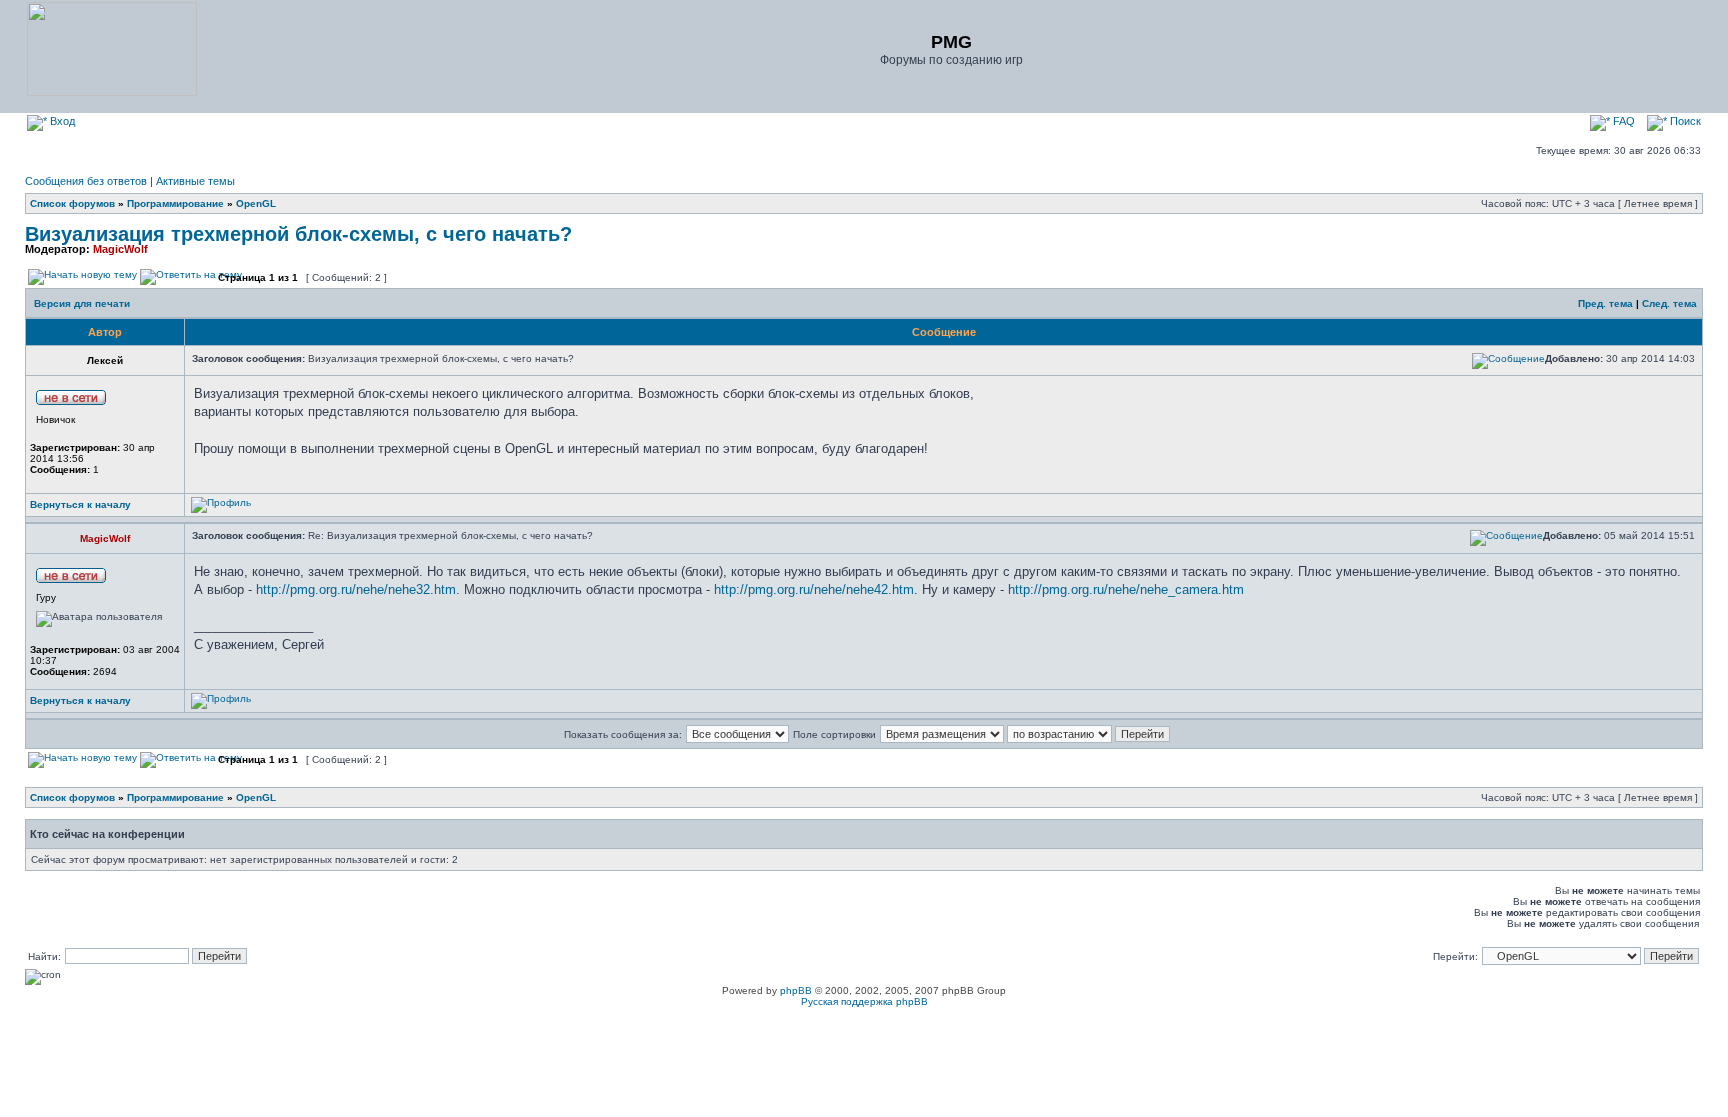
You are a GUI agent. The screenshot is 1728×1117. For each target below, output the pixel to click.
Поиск (1684, 121)
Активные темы (195, 181)
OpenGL (256, 203)
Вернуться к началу (80, 504)
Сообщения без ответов (86, 181)
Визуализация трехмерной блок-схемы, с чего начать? (298, 234)
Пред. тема (1605, 303)
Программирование (175, 203)
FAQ (1622, 121)
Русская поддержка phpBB (864, 1001)
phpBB (796, 990)
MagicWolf (120, 249)
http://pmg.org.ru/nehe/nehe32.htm (356, 589)
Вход (61, 121)
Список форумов (72, 203)
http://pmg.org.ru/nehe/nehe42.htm (814, 589)
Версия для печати (82, 303)
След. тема (1669, 303)
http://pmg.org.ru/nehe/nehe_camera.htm (1126, 589)
